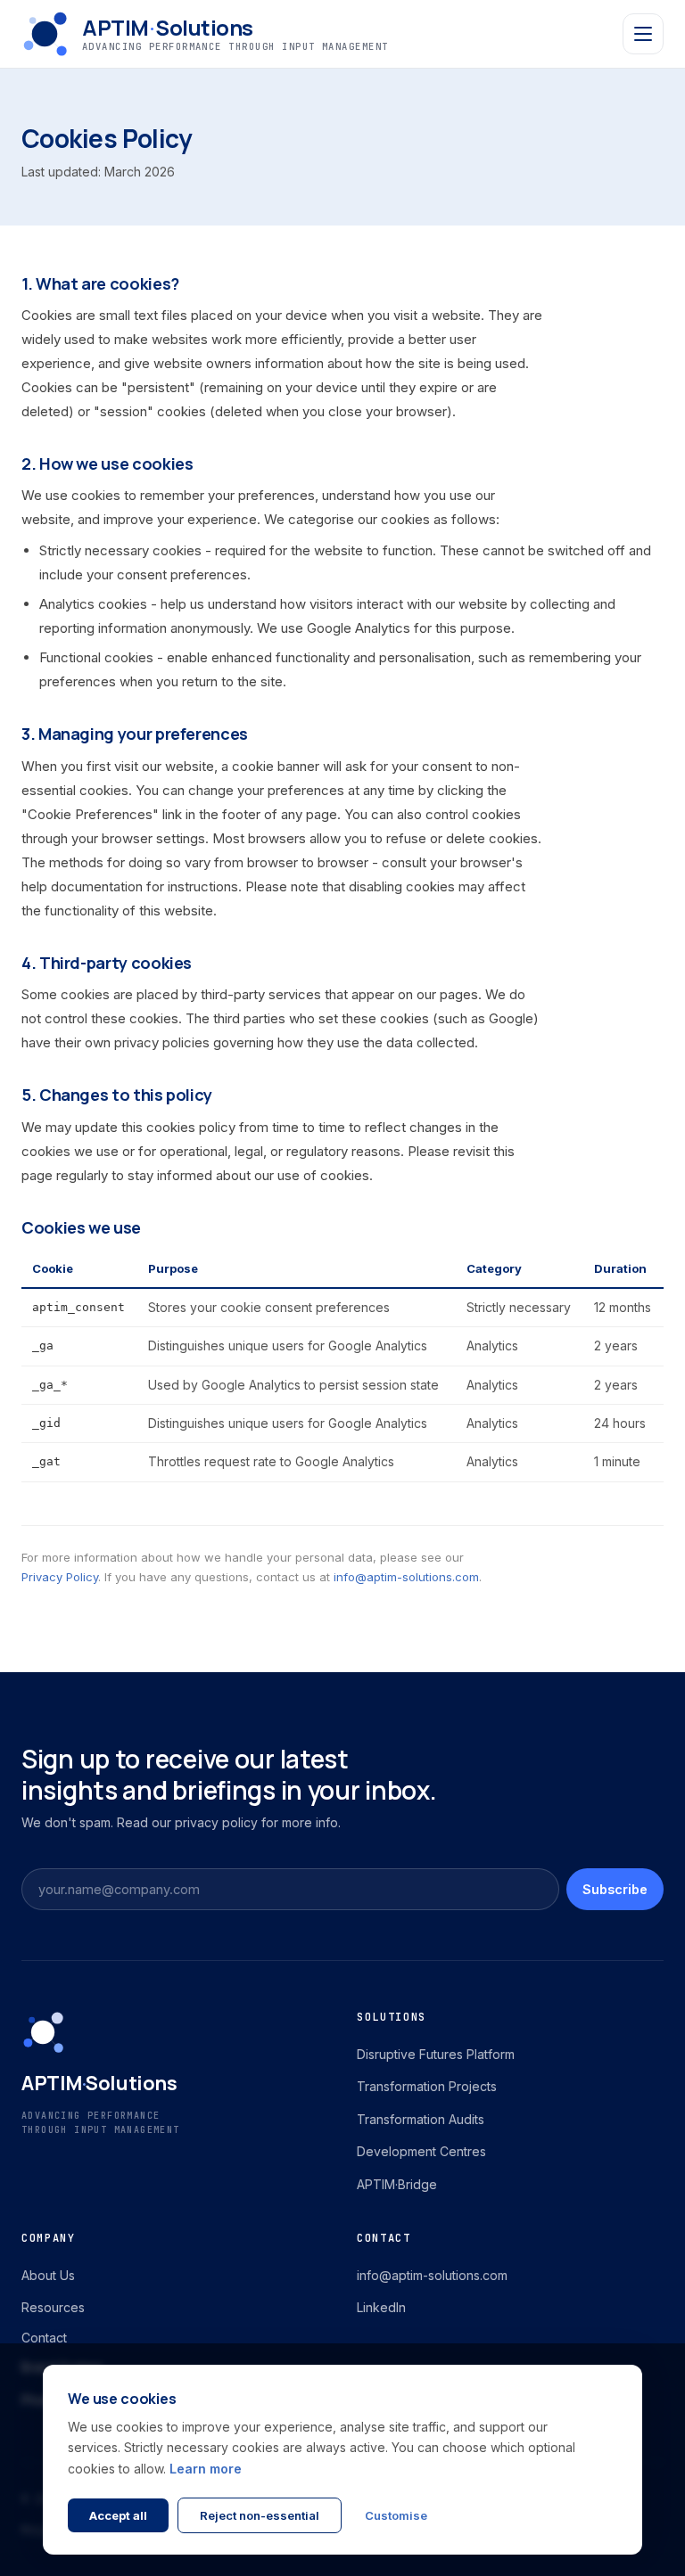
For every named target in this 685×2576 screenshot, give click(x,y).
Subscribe (615, 1889)
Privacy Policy (60, 1577)
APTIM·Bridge (397, 2184)
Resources (53, 2307)
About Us (48, 2275)
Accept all (118, 2515)
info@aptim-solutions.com (406, 1577)
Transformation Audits (421, 2119)
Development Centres (421, 2151)
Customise (396, 2515)
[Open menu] (643, 34)
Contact (44, 2338)
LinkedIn (381, 2307)
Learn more (206, 2469)
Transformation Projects (427, 2086)
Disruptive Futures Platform (436, 2054)
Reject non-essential (260, 2515)
